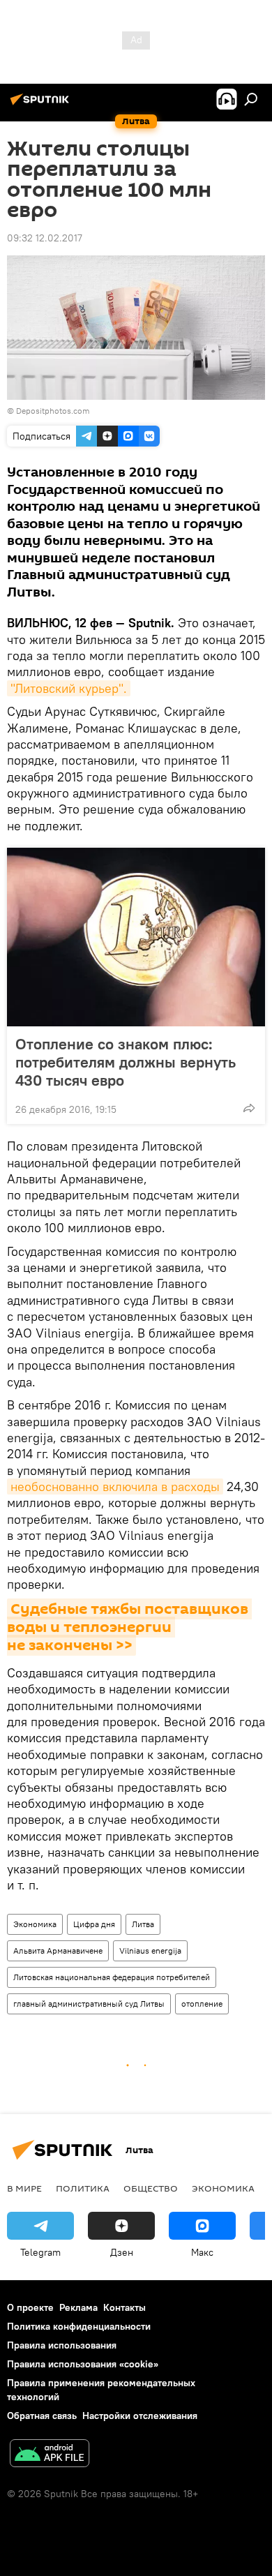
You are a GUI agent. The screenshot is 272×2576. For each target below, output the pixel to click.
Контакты (124, 2307)
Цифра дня (94, 1924)
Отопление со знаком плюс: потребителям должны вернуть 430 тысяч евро (126, 1062)
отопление (202, 2004)
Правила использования (62, 2345)
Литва (143, 1924)
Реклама (78, 2307)
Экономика (35, 1924)
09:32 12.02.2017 (45, 238)
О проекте (30, 2307)
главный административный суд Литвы (89, 2004)
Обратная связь (42, 2416)
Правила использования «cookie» (83, 2364)
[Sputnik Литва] (42, 105)
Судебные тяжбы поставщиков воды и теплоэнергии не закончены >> (129, 1627)
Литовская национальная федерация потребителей (112, 1977)
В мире (24, 2188)
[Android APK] (50, 2455)
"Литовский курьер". (69, 688)
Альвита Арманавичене (58, 1950)
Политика (83, 2188)
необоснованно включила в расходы (115, 1487)
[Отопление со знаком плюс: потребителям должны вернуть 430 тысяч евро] (136, 937)
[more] (249, 1108)
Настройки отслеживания (140, 2416)
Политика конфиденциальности (79, 2326)
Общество (151, 2188)
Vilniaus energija (150, 1950)
